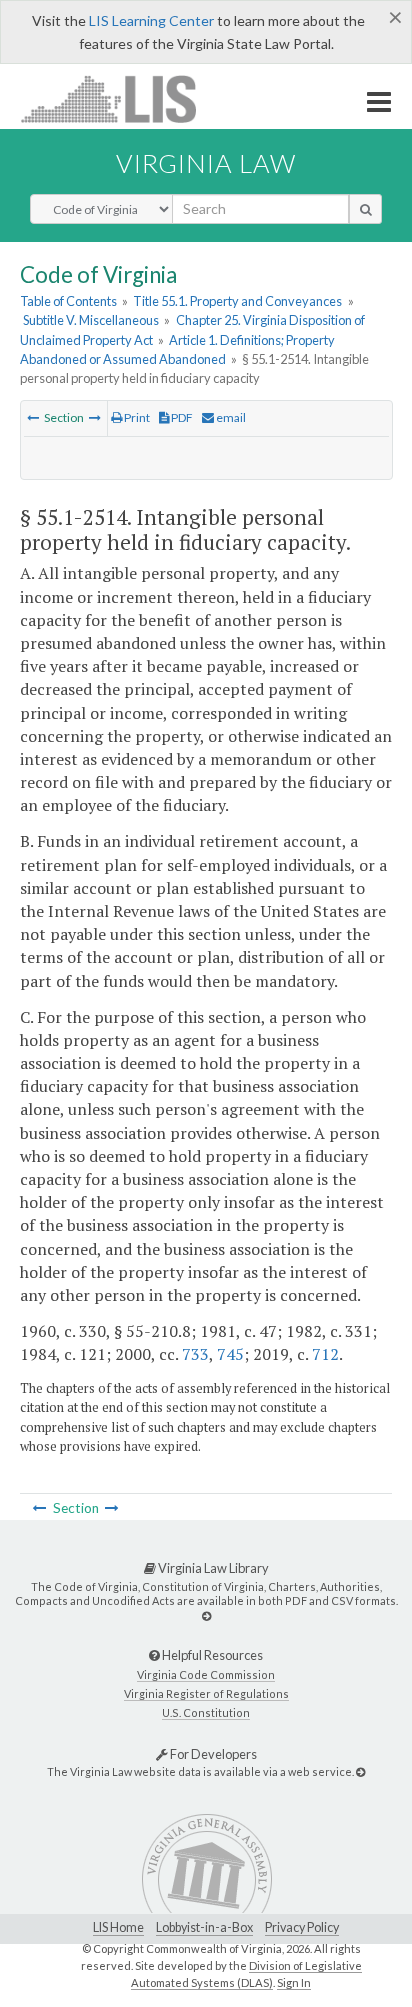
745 (230, 1354)
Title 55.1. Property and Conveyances (237, 301)
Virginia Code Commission (206, 1674)
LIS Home (118, 1927)
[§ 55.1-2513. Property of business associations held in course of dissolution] (33, 417)
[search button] (365, 209)
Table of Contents (68, 301)
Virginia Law (206, 163)
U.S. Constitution (206, 1712)
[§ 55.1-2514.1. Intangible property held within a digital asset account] (95, 417)
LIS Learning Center (151, 20)
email (230, 417)
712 (325, 1354)
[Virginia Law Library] (206, 1615)
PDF (181, 417)
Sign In (294, 1982)
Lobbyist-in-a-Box (204, 1927)
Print (136, 417)
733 (195, 1354)
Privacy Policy (302, 1927)
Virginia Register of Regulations (206, 1693)
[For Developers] (360, 1771)
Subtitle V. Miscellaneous (91, 320)
